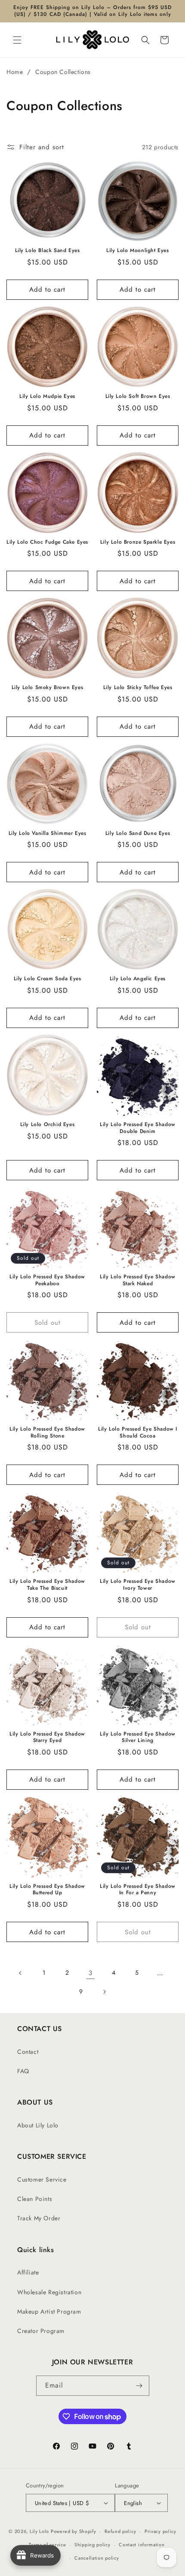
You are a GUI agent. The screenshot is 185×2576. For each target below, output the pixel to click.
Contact (28, 2052)
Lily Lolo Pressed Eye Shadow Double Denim (138, 1128)
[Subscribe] (139, 2386)
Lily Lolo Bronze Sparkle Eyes (138, 542)
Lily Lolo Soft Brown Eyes (138, 397)
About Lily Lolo (38, 2125)
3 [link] (91, 1973)
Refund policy (120, 2531)
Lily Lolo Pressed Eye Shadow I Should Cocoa (138, 1433)
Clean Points (35, 2199)
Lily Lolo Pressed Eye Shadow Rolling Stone (47, 1433)
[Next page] (104, 1992)
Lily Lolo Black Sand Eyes (48, 251)
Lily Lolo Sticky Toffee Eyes (138, 688)
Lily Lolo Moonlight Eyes (137, 251)
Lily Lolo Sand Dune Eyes (138, 834)
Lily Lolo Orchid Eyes (48, 1125)
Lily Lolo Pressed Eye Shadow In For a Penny (138, 1890)
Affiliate (28, 2272)
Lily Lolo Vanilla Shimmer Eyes (48, 834)
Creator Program (41, 2331)
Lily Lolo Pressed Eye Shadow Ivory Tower (138, 1585)
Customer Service (42, 2179)
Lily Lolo (39, 2531)
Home (15, 72)
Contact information (142, 2545)
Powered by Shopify (74, 2531)
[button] (17, 40)
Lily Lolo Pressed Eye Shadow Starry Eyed (47, 1737)
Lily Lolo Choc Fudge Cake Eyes (47, 542)
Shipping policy (92, 2545)
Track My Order (39, 2218)
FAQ (23, 2071)
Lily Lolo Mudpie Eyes (47, 397)
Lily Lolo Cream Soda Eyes (48, 979)
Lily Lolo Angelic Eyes (138, 979)
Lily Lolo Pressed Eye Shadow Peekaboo (47, 1280)
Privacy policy (160, 2531)
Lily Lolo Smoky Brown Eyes (48, 688)
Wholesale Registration (49, 2292)
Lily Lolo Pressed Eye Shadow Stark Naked (138, 1280)
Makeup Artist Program (49, 2311)
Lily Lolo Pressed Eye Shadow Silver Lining (138, 1737)
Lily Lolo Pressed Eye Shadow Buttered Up (47, 1890)
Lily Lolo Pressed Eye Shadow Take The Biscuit (47, 1585)
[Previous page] (21, 1973)
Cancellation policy (97, 2558)
